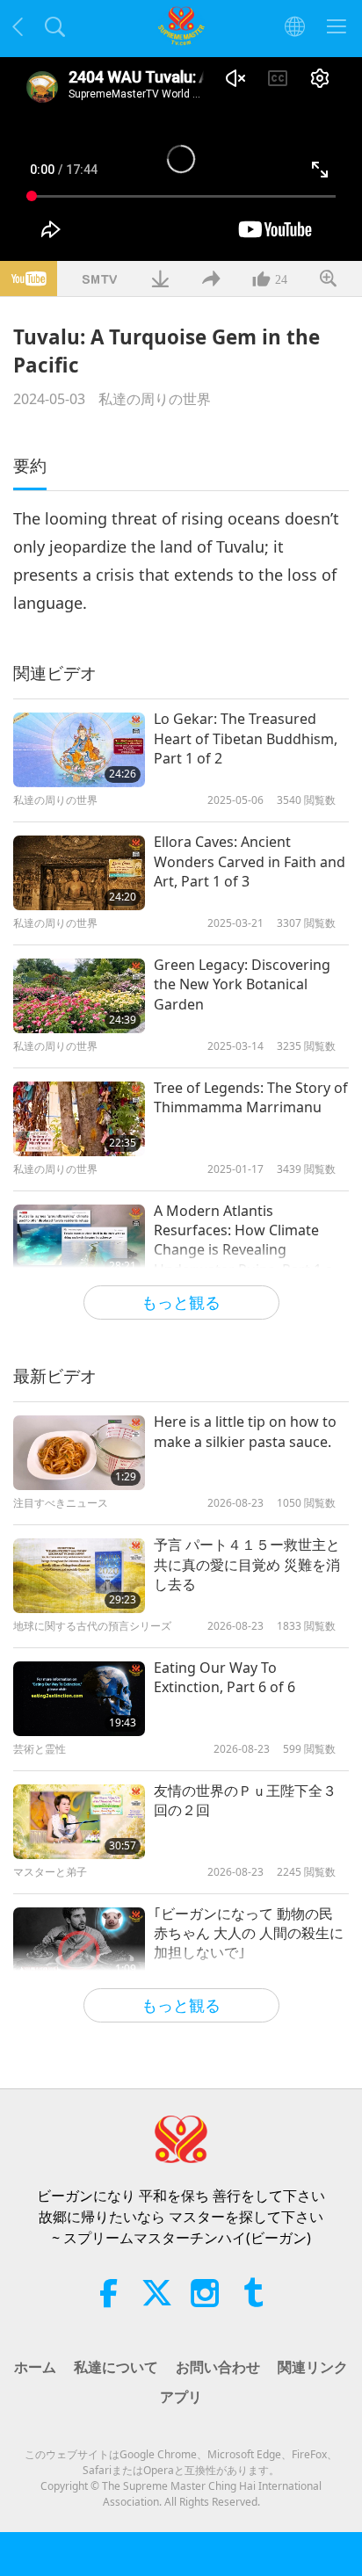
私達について (116, 2367)
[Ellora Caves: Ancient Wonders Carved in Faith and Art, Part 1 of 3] (79, 873)
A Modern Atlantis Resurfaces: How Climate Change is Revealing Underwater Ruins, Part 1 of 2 (246, 1241)
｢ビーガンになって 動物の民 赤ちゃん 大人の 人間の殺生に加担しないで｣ (249, 1933)
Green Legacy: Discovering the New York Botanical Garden (242, 984)
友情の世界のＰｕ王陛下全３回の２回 (245, 1800)
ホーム (35, 2367)
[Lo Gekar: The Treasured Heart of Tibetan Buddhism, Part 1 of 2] (79, 750)
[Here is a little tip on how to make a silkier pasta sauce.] (79, 1453)
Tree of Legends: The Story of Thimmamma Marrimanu (251, 1097)
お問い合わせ (218, 2367)
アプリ (181, 2397)
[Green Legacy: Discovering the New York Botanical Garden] (79, 996)
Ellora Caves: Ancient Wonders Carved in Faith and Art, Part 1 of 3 (250, 861)
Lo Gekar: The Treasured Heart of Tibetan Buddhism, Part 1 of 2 (246, 738)
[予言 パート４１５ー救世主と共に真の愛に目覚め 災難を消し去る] (79, 1576)
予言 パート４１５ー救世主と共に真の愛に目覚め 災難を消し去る (247, 1564)
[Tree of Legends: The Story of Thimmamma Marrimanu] (79, 1119)
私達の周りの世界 (155, 399)
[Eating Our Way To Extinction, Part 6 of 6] (79, 1699)
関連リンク (313, 2367)
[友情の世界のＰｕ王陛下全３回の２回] (79, 1822)
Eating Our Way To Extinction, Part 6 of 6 (224, 1677)
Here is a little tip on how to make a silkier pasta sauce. (245, 1431)
